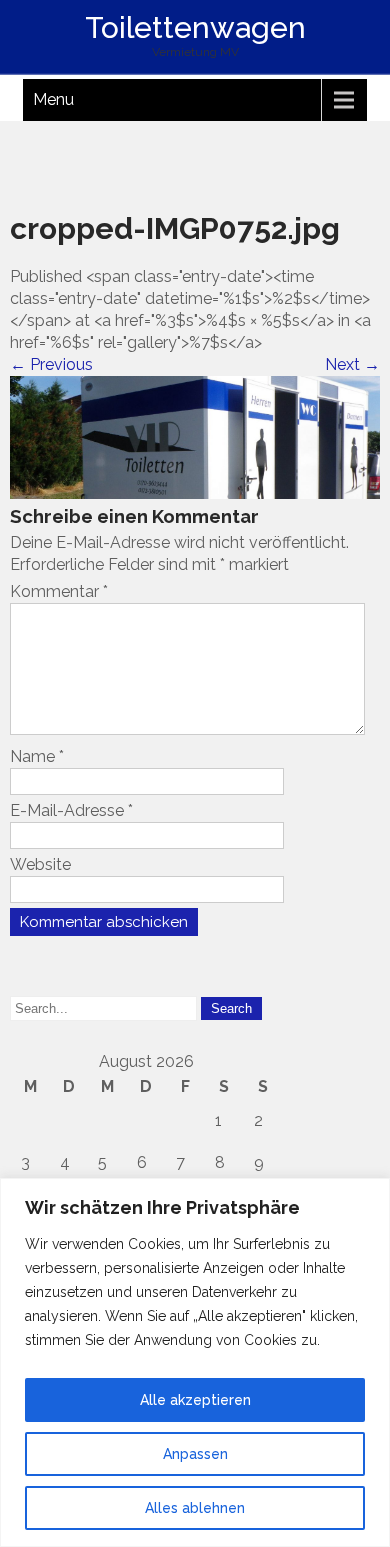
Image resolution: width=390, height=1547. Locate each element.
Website (40, 864)
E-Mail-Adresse (71, 810)
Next (352, 364)
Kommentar (59, 591)
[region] (195, 1362)
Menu (53, 99)
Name (37, 756)
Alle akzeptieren (195, 1400)
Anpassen (195, 1454)
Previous (51, 364)
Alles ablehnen (195, 1508)
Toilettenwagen (195, 27)
